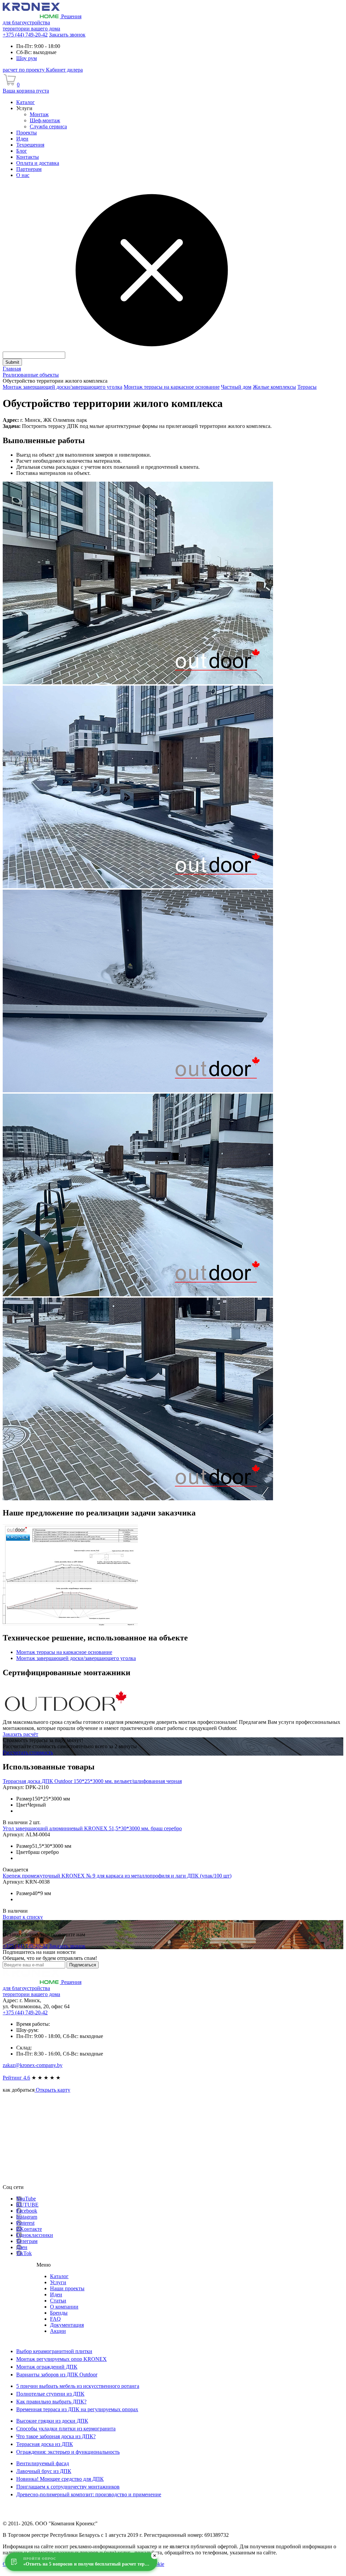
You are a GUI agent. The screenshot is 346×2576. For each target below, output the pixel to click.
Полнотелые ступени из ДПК (50, 2394)
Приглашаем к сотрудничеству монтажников (68, 2487)
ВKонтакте (29, 2229)
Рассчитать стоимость (28, 1752)
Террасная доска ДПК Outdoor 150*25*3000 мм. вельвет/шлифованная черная (92, 1781)
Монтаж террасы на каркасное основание (172, 387)
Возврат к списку (23, 1917)
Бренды (59, 2313)
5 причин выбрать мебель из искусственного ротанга (78, 2386)
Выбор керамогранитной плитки (54, 2351)
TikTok (24, 2253)
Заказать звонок (67, 35)
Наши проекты (67, 2288)
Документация (67, 2325)
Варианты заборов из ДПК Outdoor (57, 2375)
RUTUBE (27, 2205)
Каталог (59, 2276)
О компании (64, 2307)
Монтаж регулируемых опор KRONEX (61, 2359)
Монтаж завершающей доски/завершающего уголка (63, 387)
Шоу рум (27, 58)
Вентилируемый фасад (43, 2463)
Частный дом (236, 387)
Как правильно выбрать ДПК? (51, 2402)
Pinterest (25, 2223)
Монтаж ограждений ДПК (47, 2367)
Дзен (22, 2247)
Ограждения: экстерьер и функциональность (68, 2452)
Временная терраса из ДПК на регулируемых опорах (77, 2409)
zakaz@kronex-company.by (33, 2065)
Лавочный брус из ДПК (44, 2471)
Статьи (58, 2301)
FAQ (55, 2319)
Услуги (58, 2282)
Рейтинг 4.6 (16, 2078)
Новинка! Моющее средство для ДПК (60, 2479)
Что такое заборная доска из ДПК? (56, 2436)
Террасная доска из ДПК (45, 2444)
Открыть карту (52, 2090)
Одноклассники (35, 2235)
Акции (58, 2331)
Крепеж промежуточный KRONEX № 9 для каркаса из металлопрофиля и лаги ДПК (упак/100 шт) (117, 1876)
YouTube (26, 2199)
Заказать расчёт (20, 1734)
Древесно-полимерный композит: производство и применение (89, 2494)
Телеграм (27, 2241)
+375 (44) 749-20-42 (25, 35)
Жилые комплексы (274, 387)
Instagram (27, 2217)
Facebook (27, 2211)
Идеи (56, 2294)
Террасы (307, 387)
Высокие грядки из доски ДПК (52, 2421)
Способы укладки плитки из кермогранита (66, 2429)
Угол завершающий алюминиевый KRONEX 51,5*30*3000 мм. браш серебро (92, 1828)
